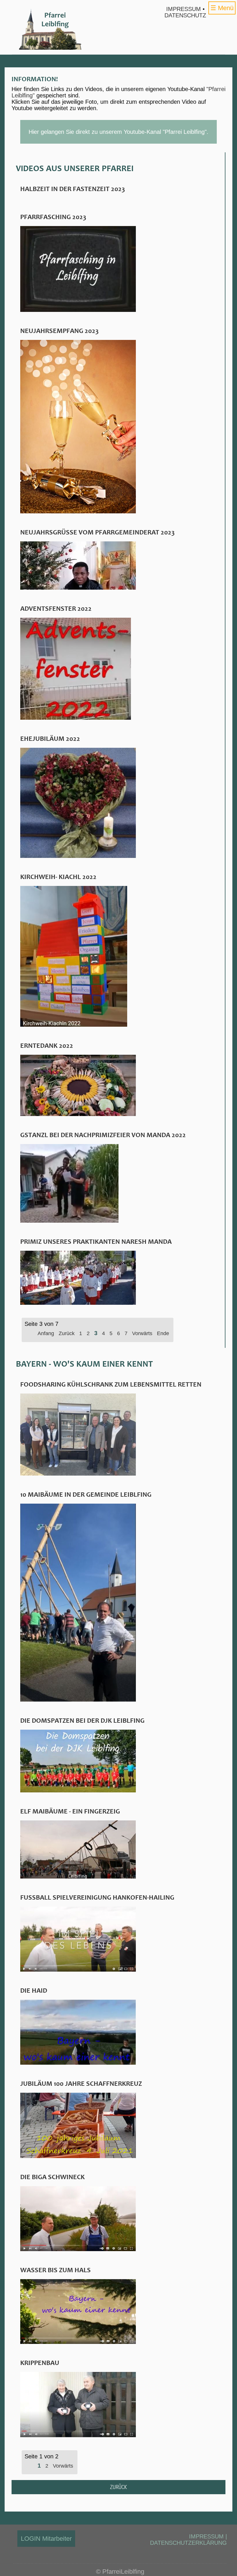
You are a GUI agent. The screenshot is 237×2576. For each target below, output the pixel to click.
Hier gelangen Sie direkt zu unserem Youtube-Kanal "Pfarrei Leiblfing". (118, 132)
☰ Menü (222, 8)
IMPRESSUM (206, 2536)
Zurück (67, 1333)
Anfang (46, 1333)
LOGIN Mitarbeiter (46, 2539)
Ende (163, 1333)
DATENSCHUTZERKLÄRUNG (188, 2543)
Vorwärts (142, 1333)
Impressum (184, 9)
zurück (118, 2487)
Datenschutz (185, 15)
